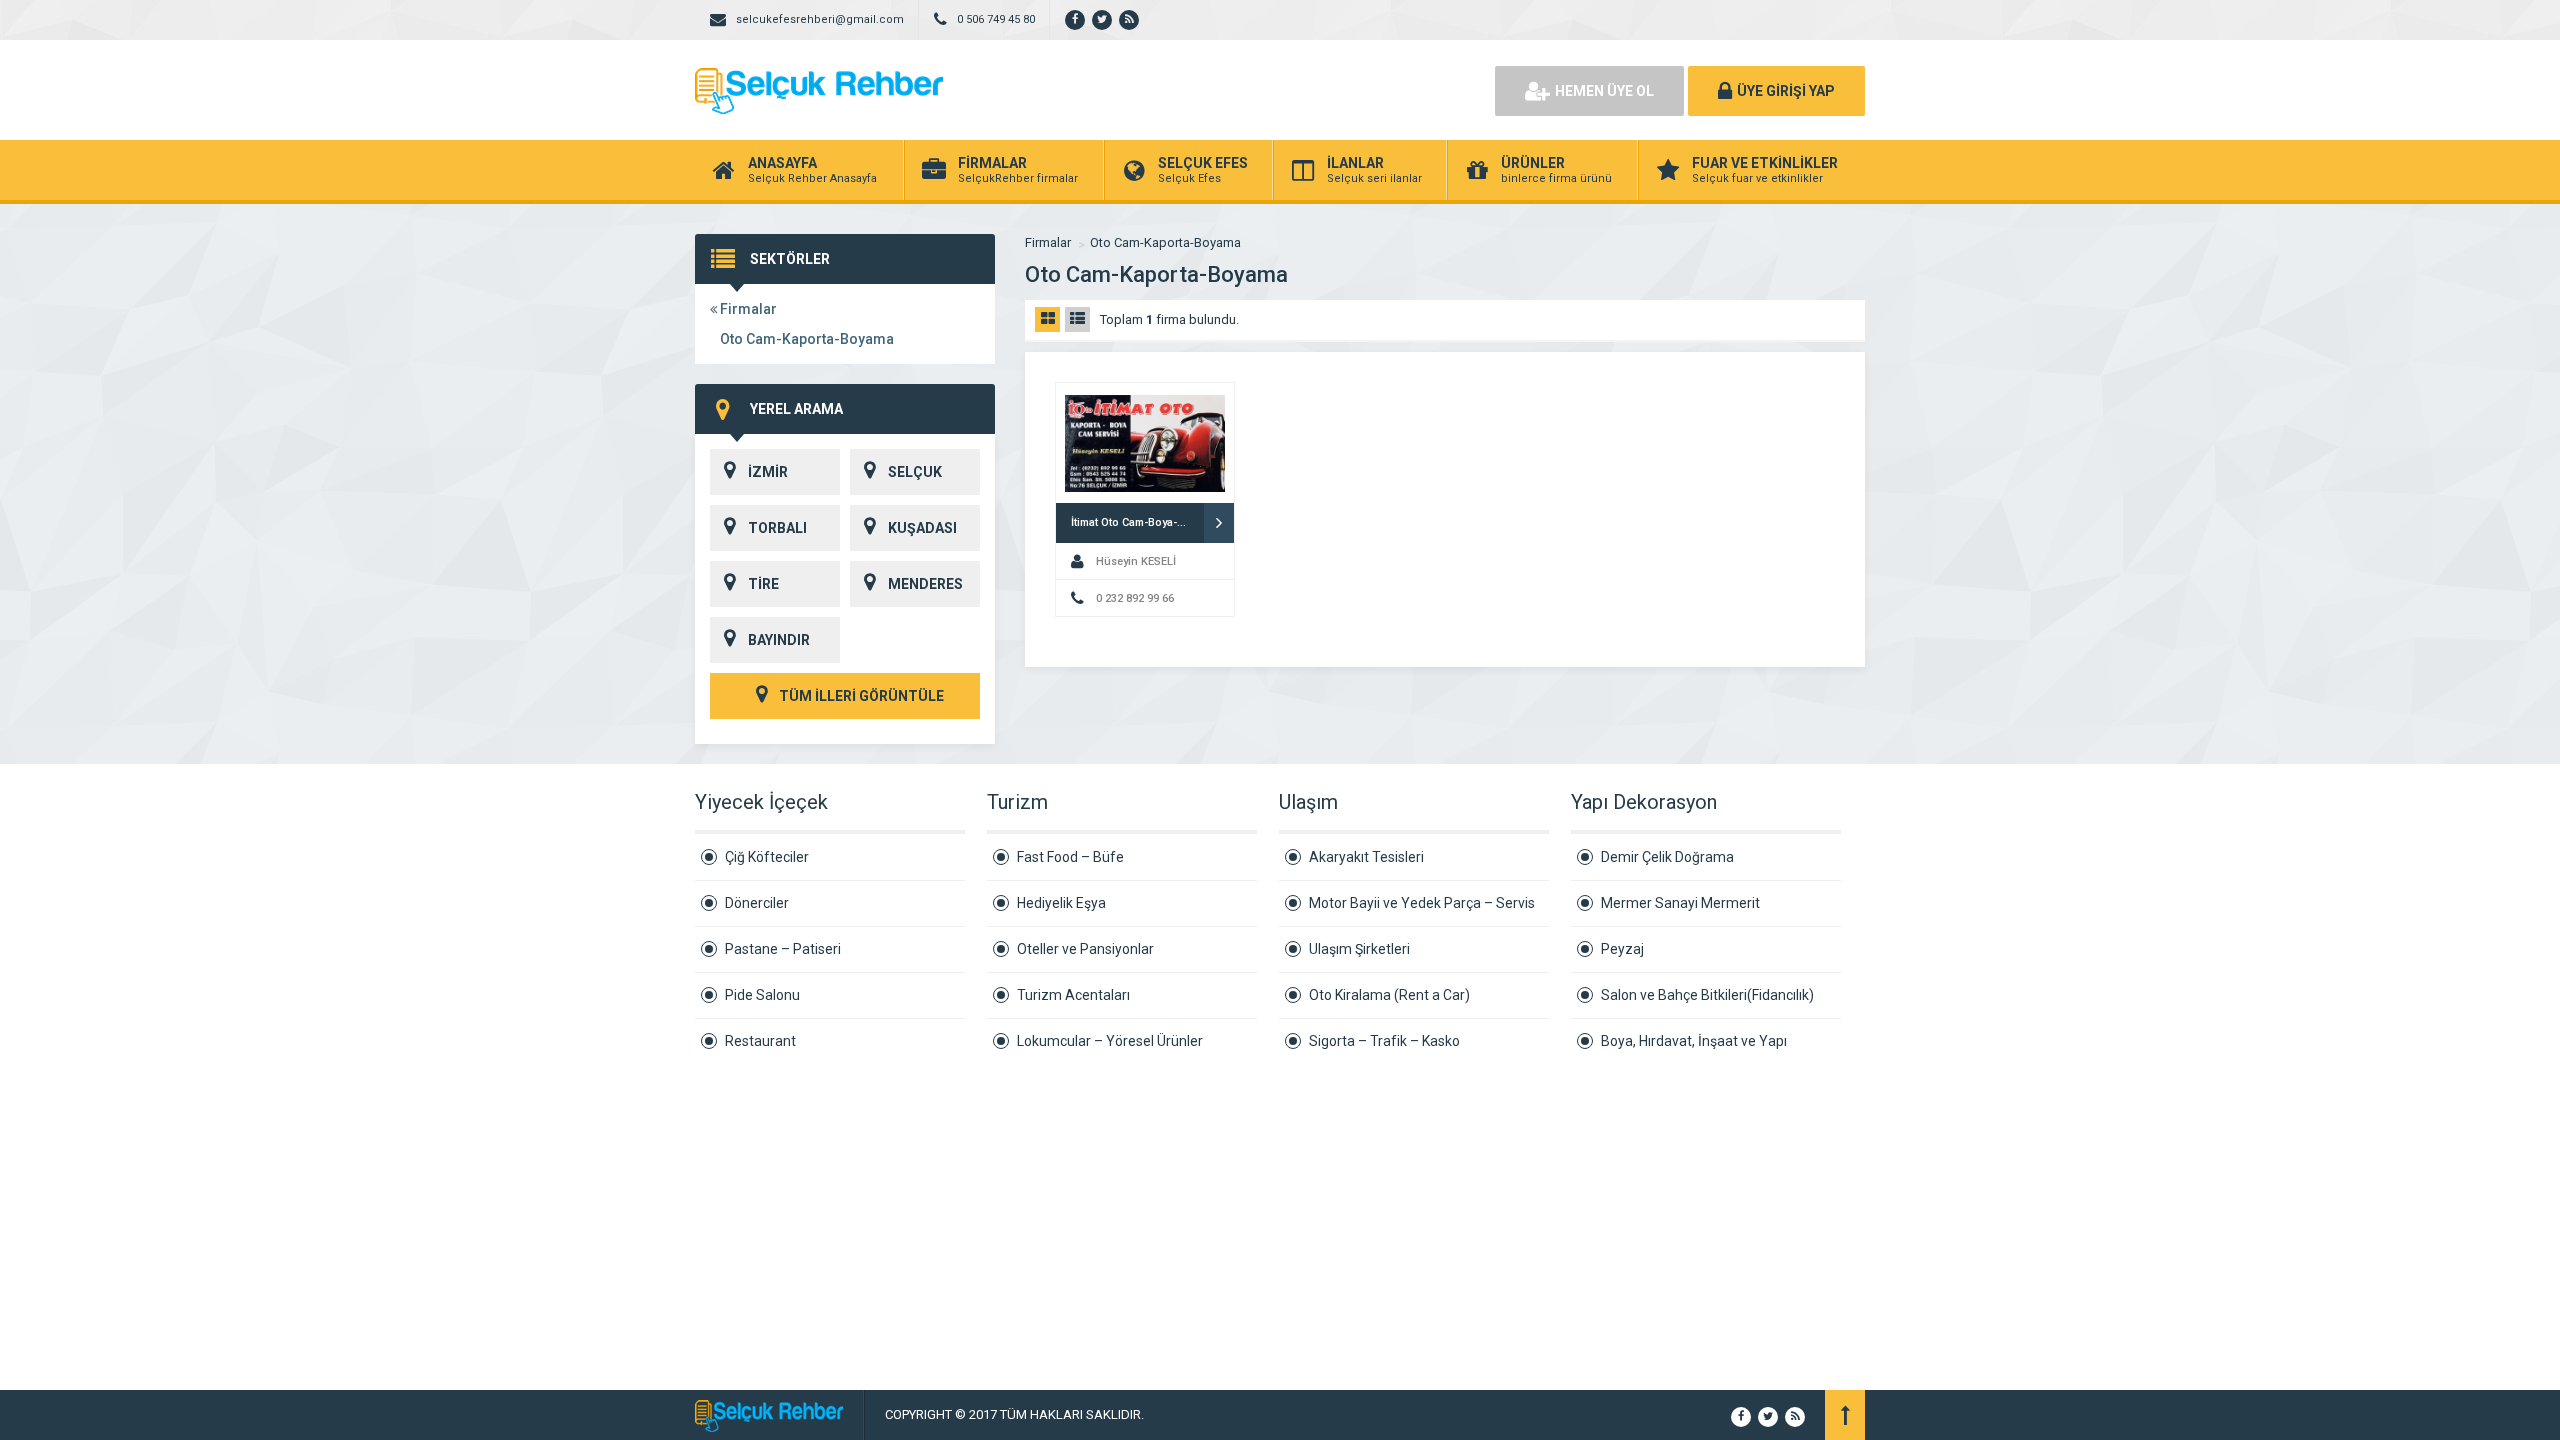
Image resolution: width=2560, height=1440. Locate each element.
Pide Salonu (762, 995)
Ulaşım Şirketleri (1359, 949)
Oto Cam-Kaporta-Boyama (807, 339)
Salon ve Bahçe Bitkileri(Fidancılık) (1707, 995)
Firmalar (747, 309)
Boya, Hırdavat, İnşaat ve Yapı (1694, 1041)
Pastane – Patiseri (783, 949)
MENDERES (925, 584)
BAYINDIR (779, 640)
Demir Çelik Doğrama (1667, 857)
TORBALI (777, 528)
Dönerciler (757, 903)
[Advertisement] (1250, 90)
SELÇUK (915, 472)
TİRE (763, 584)
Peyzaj (1622, 949)
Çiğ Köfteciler (767, 857)
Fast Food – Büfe (1070, 857)
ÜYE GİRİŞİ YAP (1786, 91)
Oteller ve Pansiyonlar (1085, 949)
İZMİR (768, 472)
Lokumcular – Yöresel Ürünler (1110, 1041)
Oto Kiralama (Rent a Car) (1389, 995)
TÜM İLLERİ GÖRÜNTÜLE (860, 696)
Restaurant (760, 1041)
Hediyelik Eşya (1061, 903)
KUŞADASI (922, 528)
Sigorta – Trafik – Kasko (1384, 1041)
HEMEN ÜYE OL (1604, 91)
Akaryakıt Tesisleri (1366, 857)
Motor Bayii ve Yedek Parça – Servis (1422, 903)
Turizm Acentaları (1073, 995)
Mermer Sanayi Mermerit (1680, 903)
